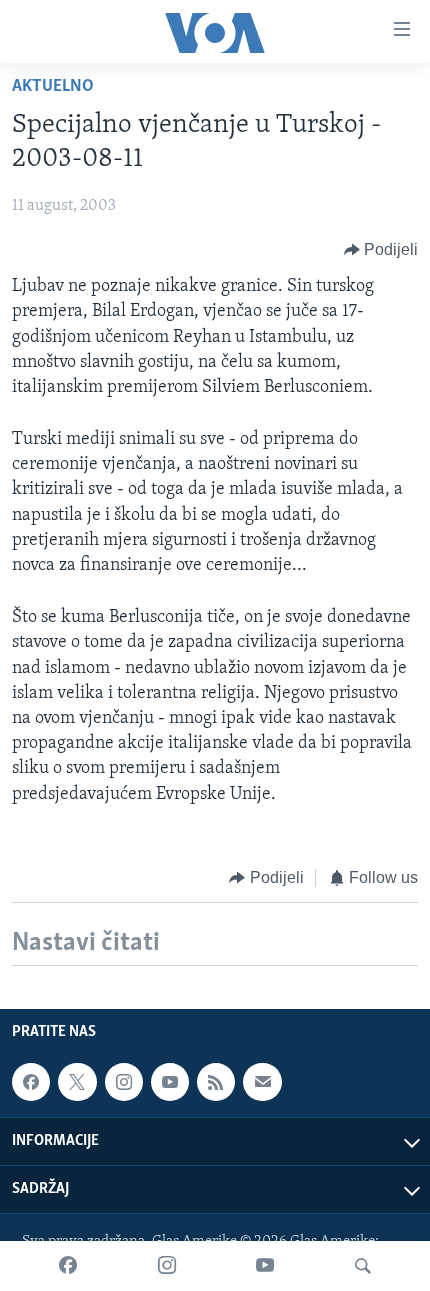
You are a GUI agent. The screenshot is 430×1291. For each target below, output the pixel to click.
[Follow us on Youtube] (170, 1082)
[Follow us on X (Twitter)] (77, 1082)
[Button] (381, 250)
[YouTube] (265, 1266)
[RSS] (216, 1082)
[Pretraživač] (363, 1266)
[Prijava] (262, 1082)
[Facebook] (68, 1266)
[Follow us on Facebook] (31, 1082)
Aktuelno (53, 87)
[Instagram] (167, 1266)
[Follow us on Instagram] (124, 1082)
